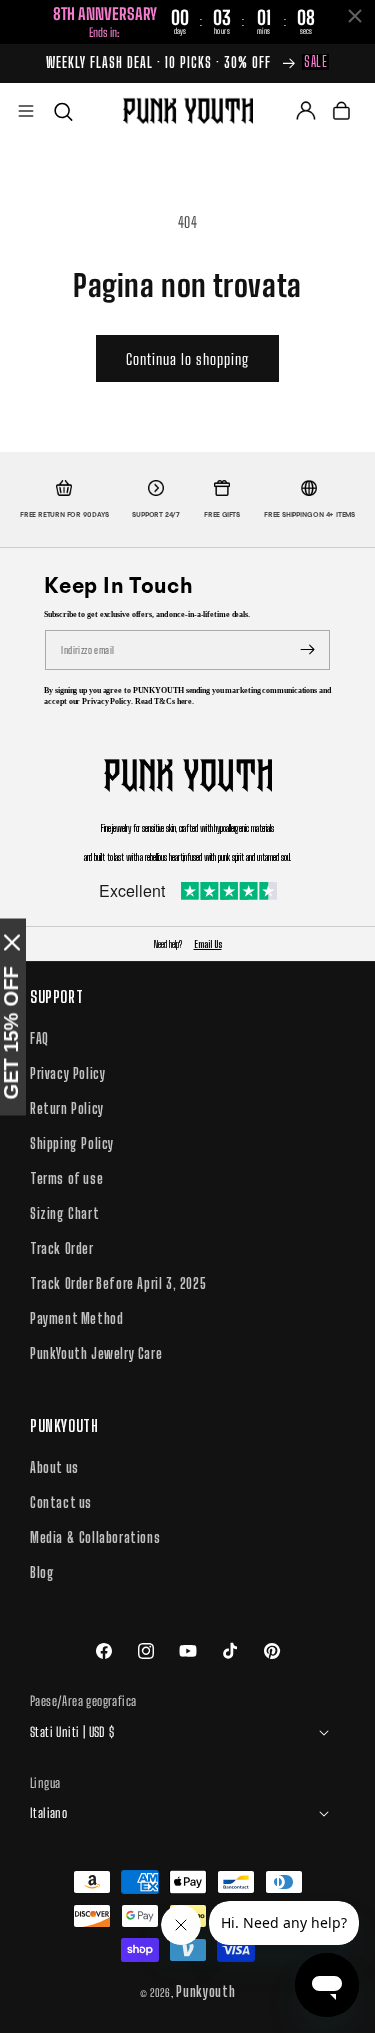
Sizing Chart (64, 1213)
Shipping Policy (72, 1143)
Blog (42, 1572)
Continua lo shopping (187, 359)
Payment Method (76, 1318)
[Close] (12, 942)
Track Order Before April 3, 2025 (118, 1283)
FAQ (39, 1038)
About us (54, 1467)
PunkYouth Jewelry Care (96, 1353)
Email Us (208, 944)
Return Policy (67, 1108)
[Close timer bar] (355, 16)
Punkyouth (205, 1991)
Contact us (61, 1502)
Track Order (62, 1248)
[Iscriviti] (308, 650)
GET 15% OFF (11, 1032)
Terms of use (66, 1178)
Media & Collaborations (95, 1537)
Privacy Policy (67, 1073)
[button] (26, 111)
